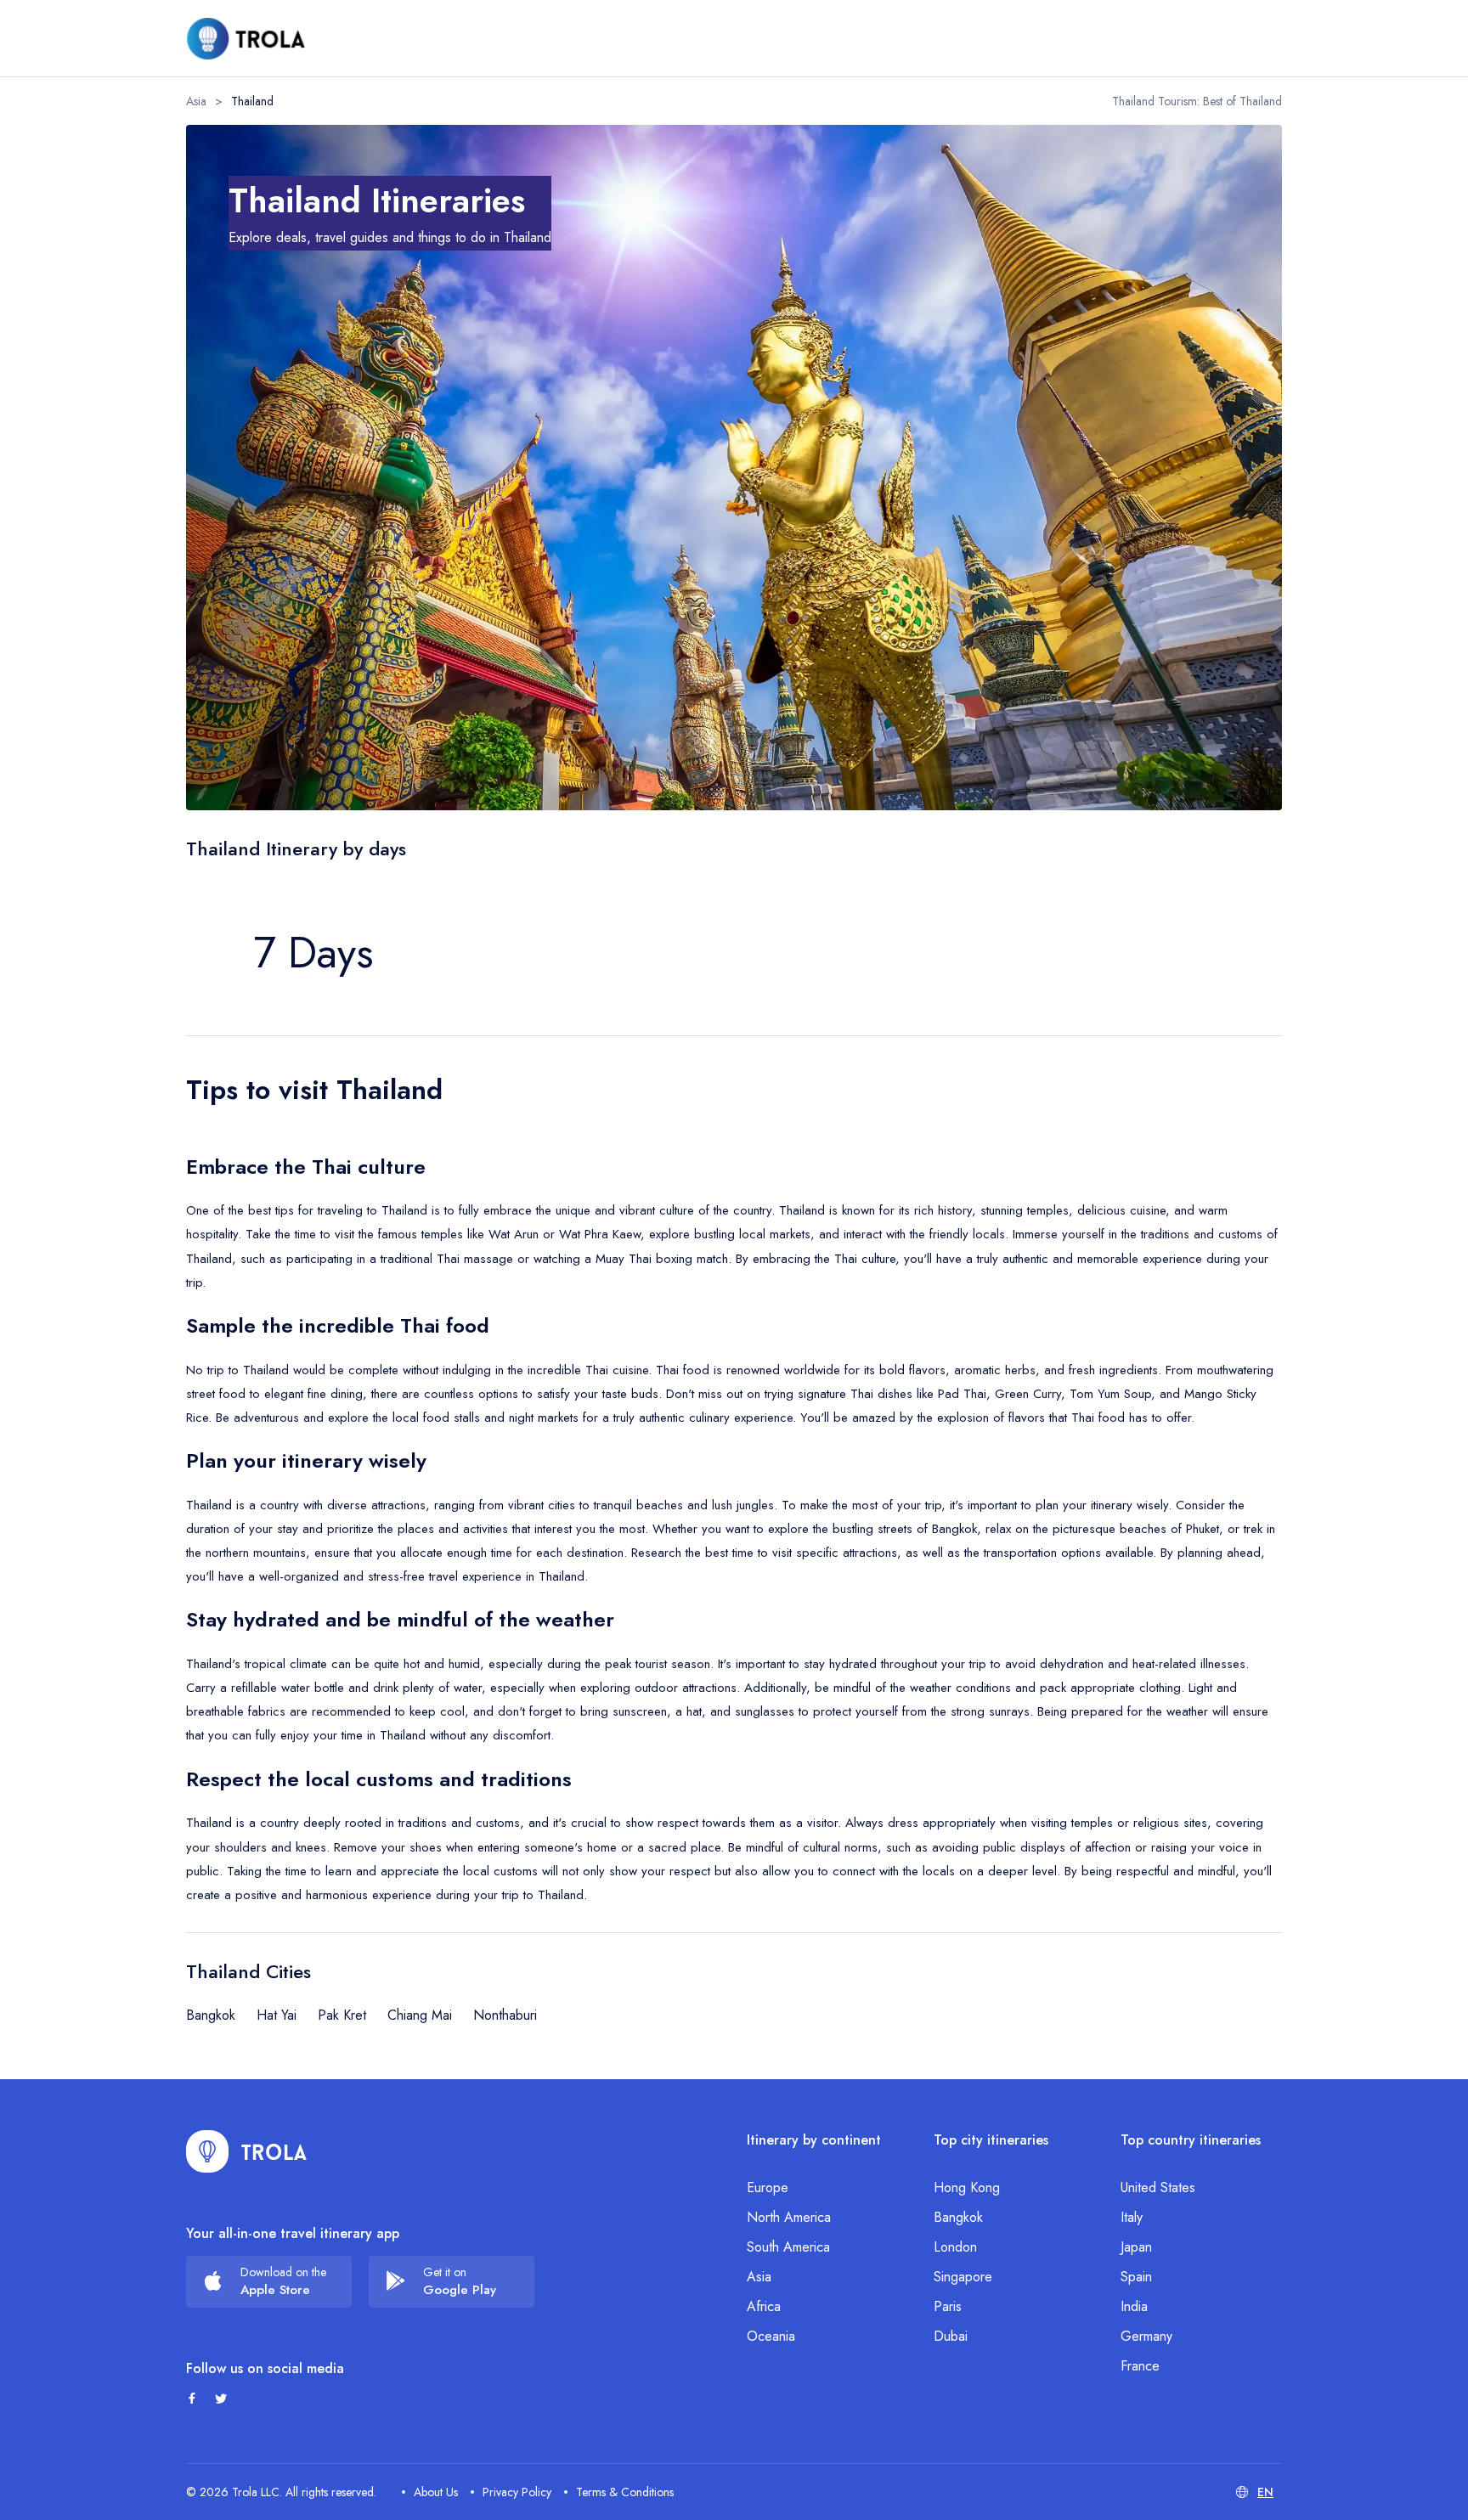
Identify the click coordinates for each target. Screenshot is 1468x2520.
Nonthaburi (505, 2015)
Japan (1136, 2247)
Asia (196, 101)
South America (788, 2247)
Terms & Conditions (625, 2492)
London (955, 2247)
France (1140, 2366)
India (1134, 2306)
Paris (948, 2306)
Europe (768, 2187)
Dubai (951, 2336)
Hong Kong (967, 2187)
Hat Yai (277, 2015)
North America (789, 2217)
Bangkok (211, 2015)
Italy (1132, 2217)
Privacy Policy (517, 2492)
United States (1158, 2187)
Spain (1136, 2277)
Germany (1146, 2336)
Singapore (963, 2277)
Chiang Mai (420, 2015)
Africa (764, 2306)
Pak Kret (342, 2015)
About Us (436, 2492)
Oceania (771, 2336)
